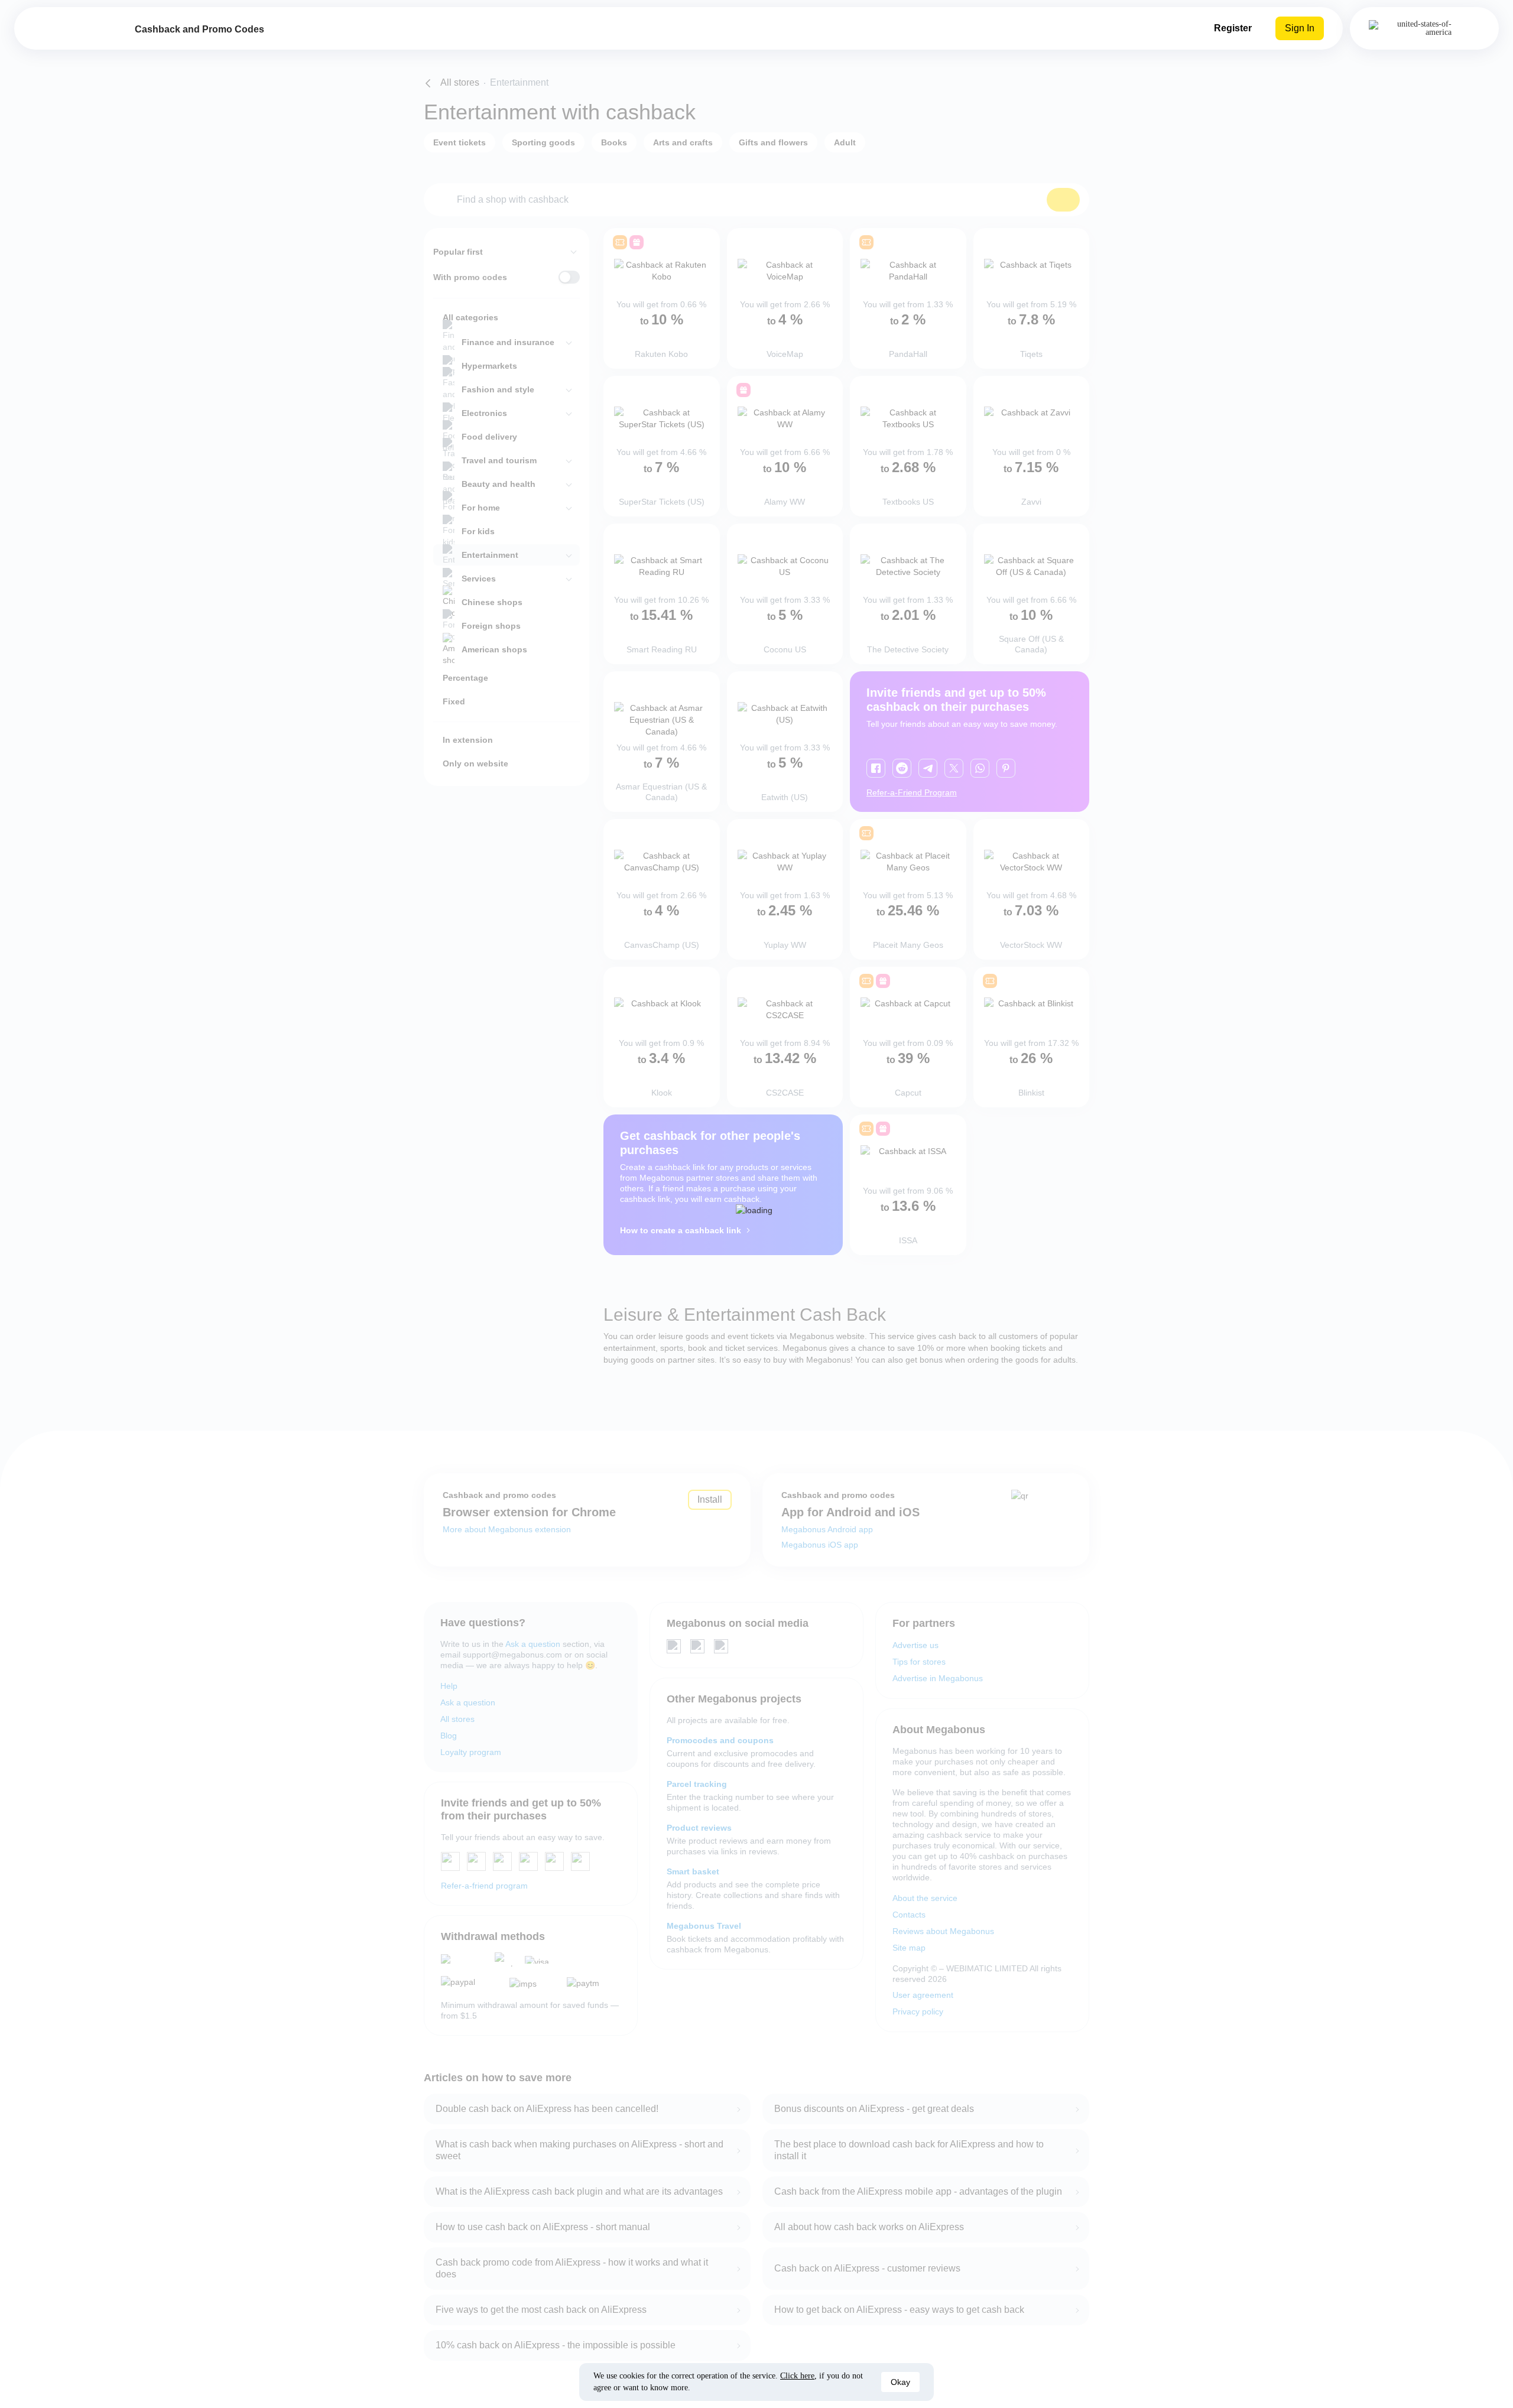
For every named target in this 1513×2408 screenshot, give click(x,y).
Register (1233, 28)
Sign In (1300, 28)
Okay (900, 2382)
